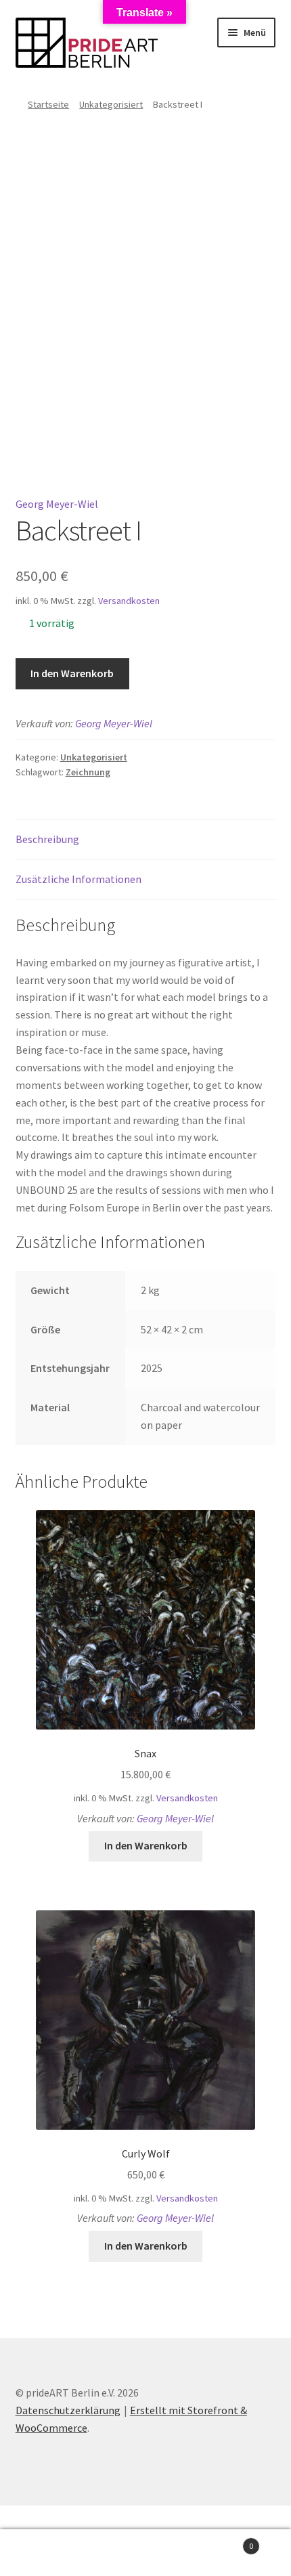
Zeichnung (88, 772)
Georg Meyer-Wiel (57, 504)
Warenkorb (224, 2541)
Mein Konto (48, 2553)
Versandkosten (129, 601)
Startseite (48, 104)
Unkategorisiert (111, 104)
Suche (145, 2553)
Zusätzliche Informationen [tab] (79, 879)
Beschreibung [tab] (47, 839)
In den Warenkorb (72, 673)
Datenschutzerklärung (68, 2410)
